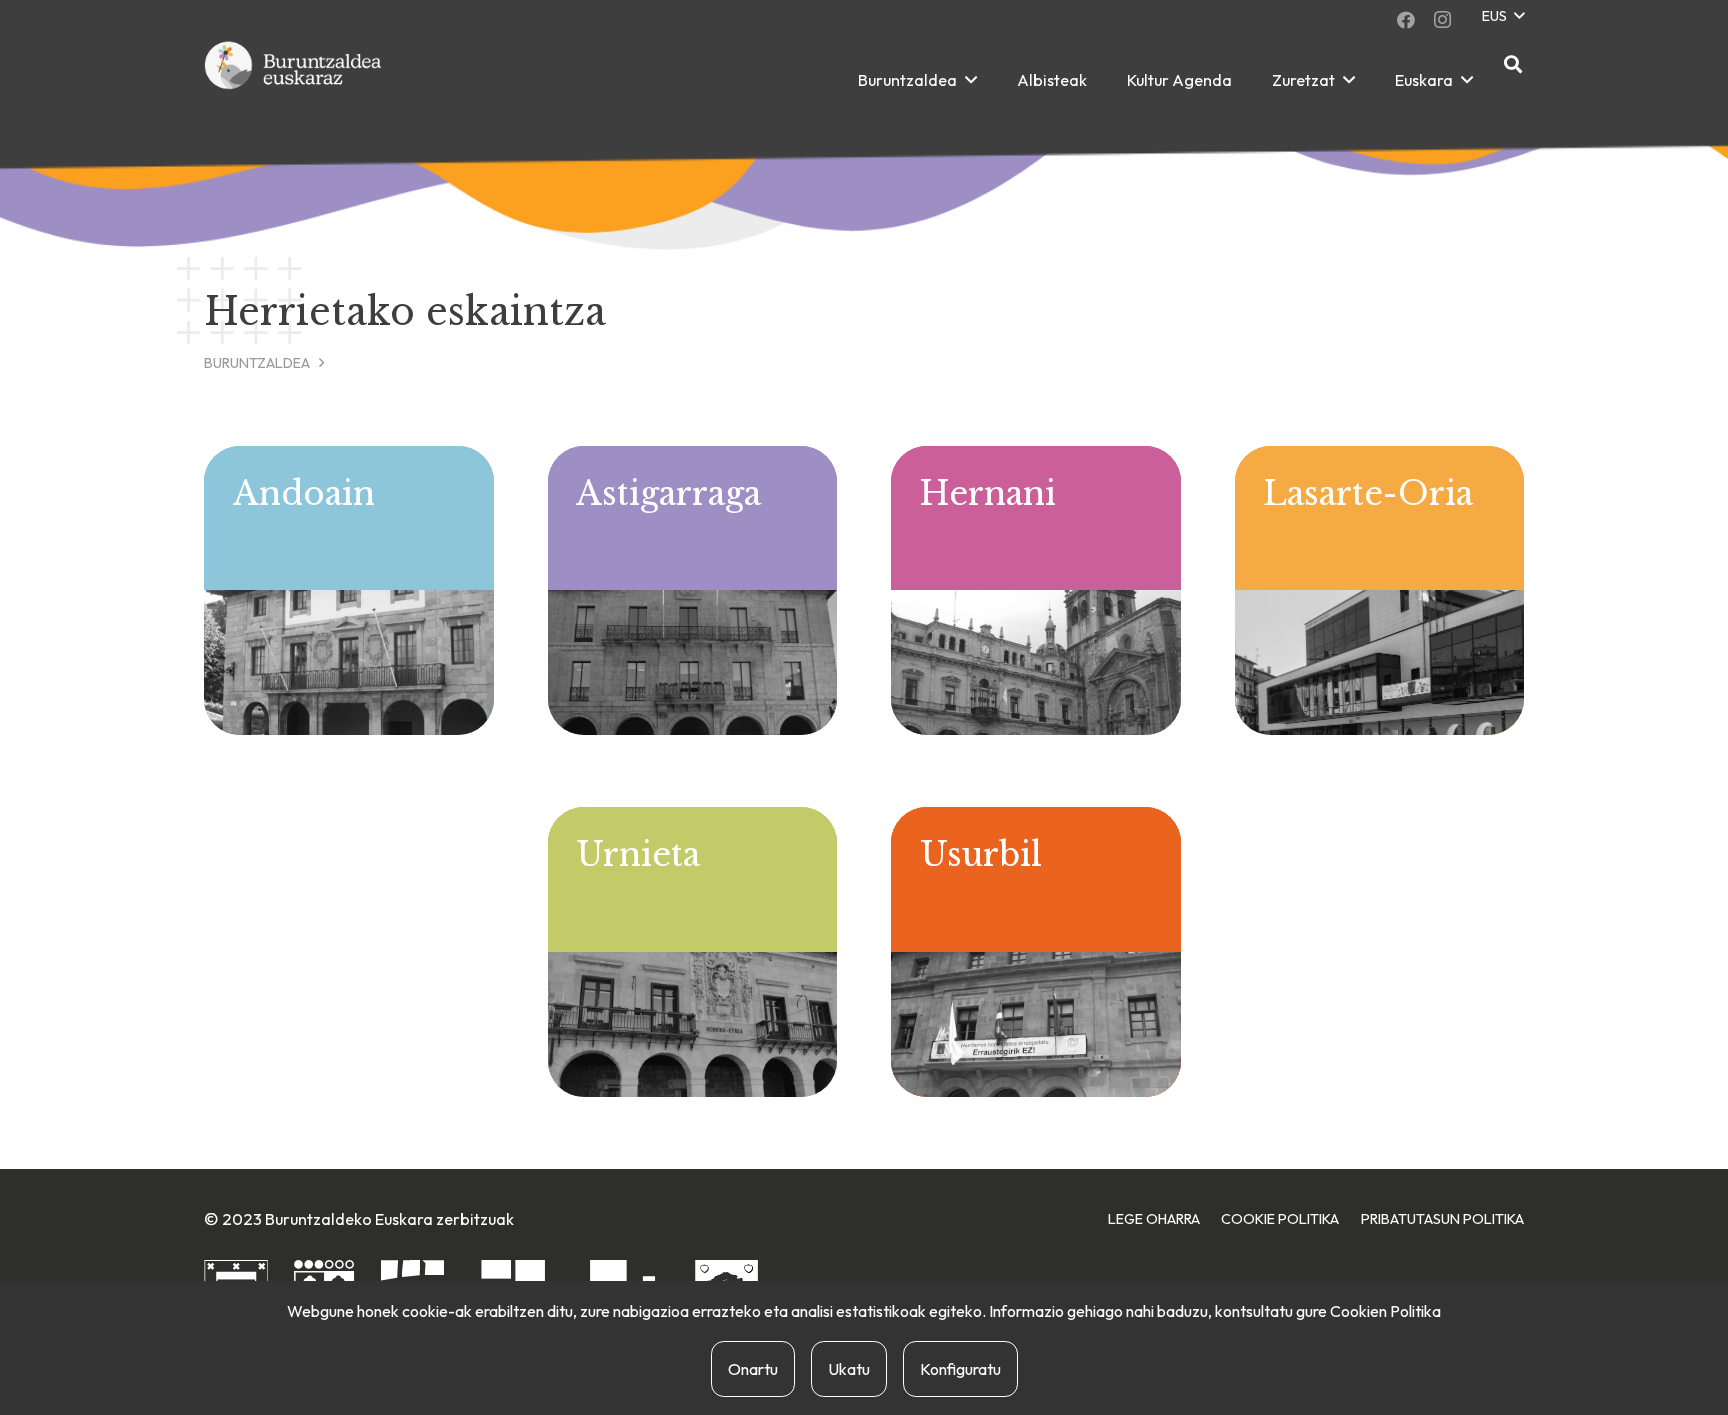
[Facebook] (1406, 20)
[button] (1502, 16)
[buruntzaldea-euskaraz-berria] (294, 80)
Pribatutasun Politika (1442, 1219)
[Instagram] (1442, 20)
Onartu (753, 1369)
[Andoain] (349, 591)
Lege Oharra (1154, 1219)
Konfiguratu (960, 1369)
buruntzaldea (257, 363)
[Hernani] (1036, 591)
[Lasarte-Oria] (1380, 591)
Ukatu (849, 1369)
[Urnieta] (693, 952)
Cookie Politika (1280, 1219)
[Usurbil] (1036, 952)
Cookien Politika (1385, 1311)
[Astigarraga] (693, 591)
